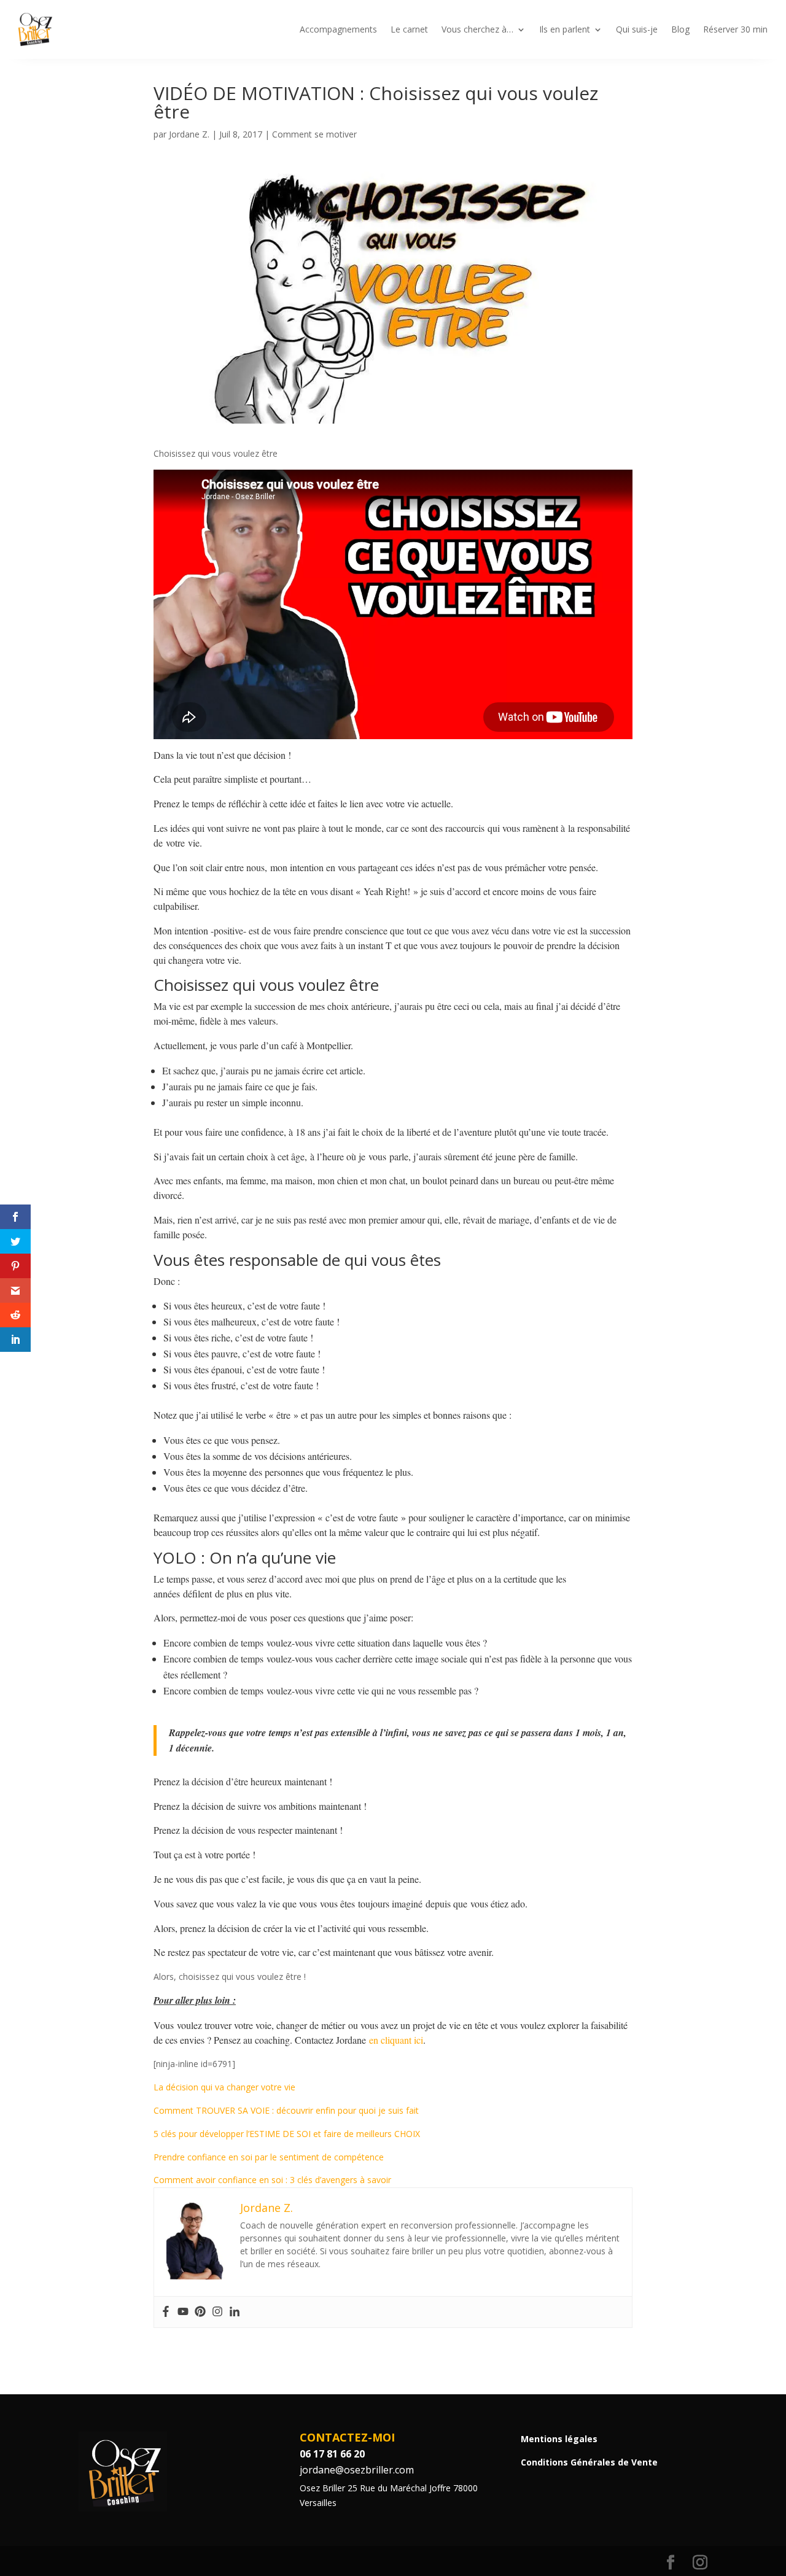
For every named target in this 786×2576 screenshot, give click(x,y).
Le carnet (409, 29)
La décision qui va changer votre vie (224, 2087)
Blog (680, 29)
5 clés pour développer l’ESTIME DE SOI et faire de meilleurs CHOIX (287, 2134)
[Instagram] (217, 2312)
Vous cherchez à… (477, 29)
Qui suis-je (637, 29)
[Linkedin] (235, 2312)
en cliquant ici (396, 2040)
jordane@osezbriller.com (357, 2470)
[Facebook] (166, 2312)
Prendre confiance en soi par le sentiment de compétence (269, 2157)
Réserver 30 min (735, 29)
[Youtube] (183, 2312)
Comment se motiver (314, 134)
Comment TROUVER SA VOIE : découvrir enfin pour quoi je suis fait (286, 2110)
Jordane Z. (189, 134)
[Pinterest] (200, 2312)
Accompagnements (338, 29)
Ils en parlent (565, 29)
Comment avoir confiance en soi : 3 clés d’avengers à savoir (272, 2180)
